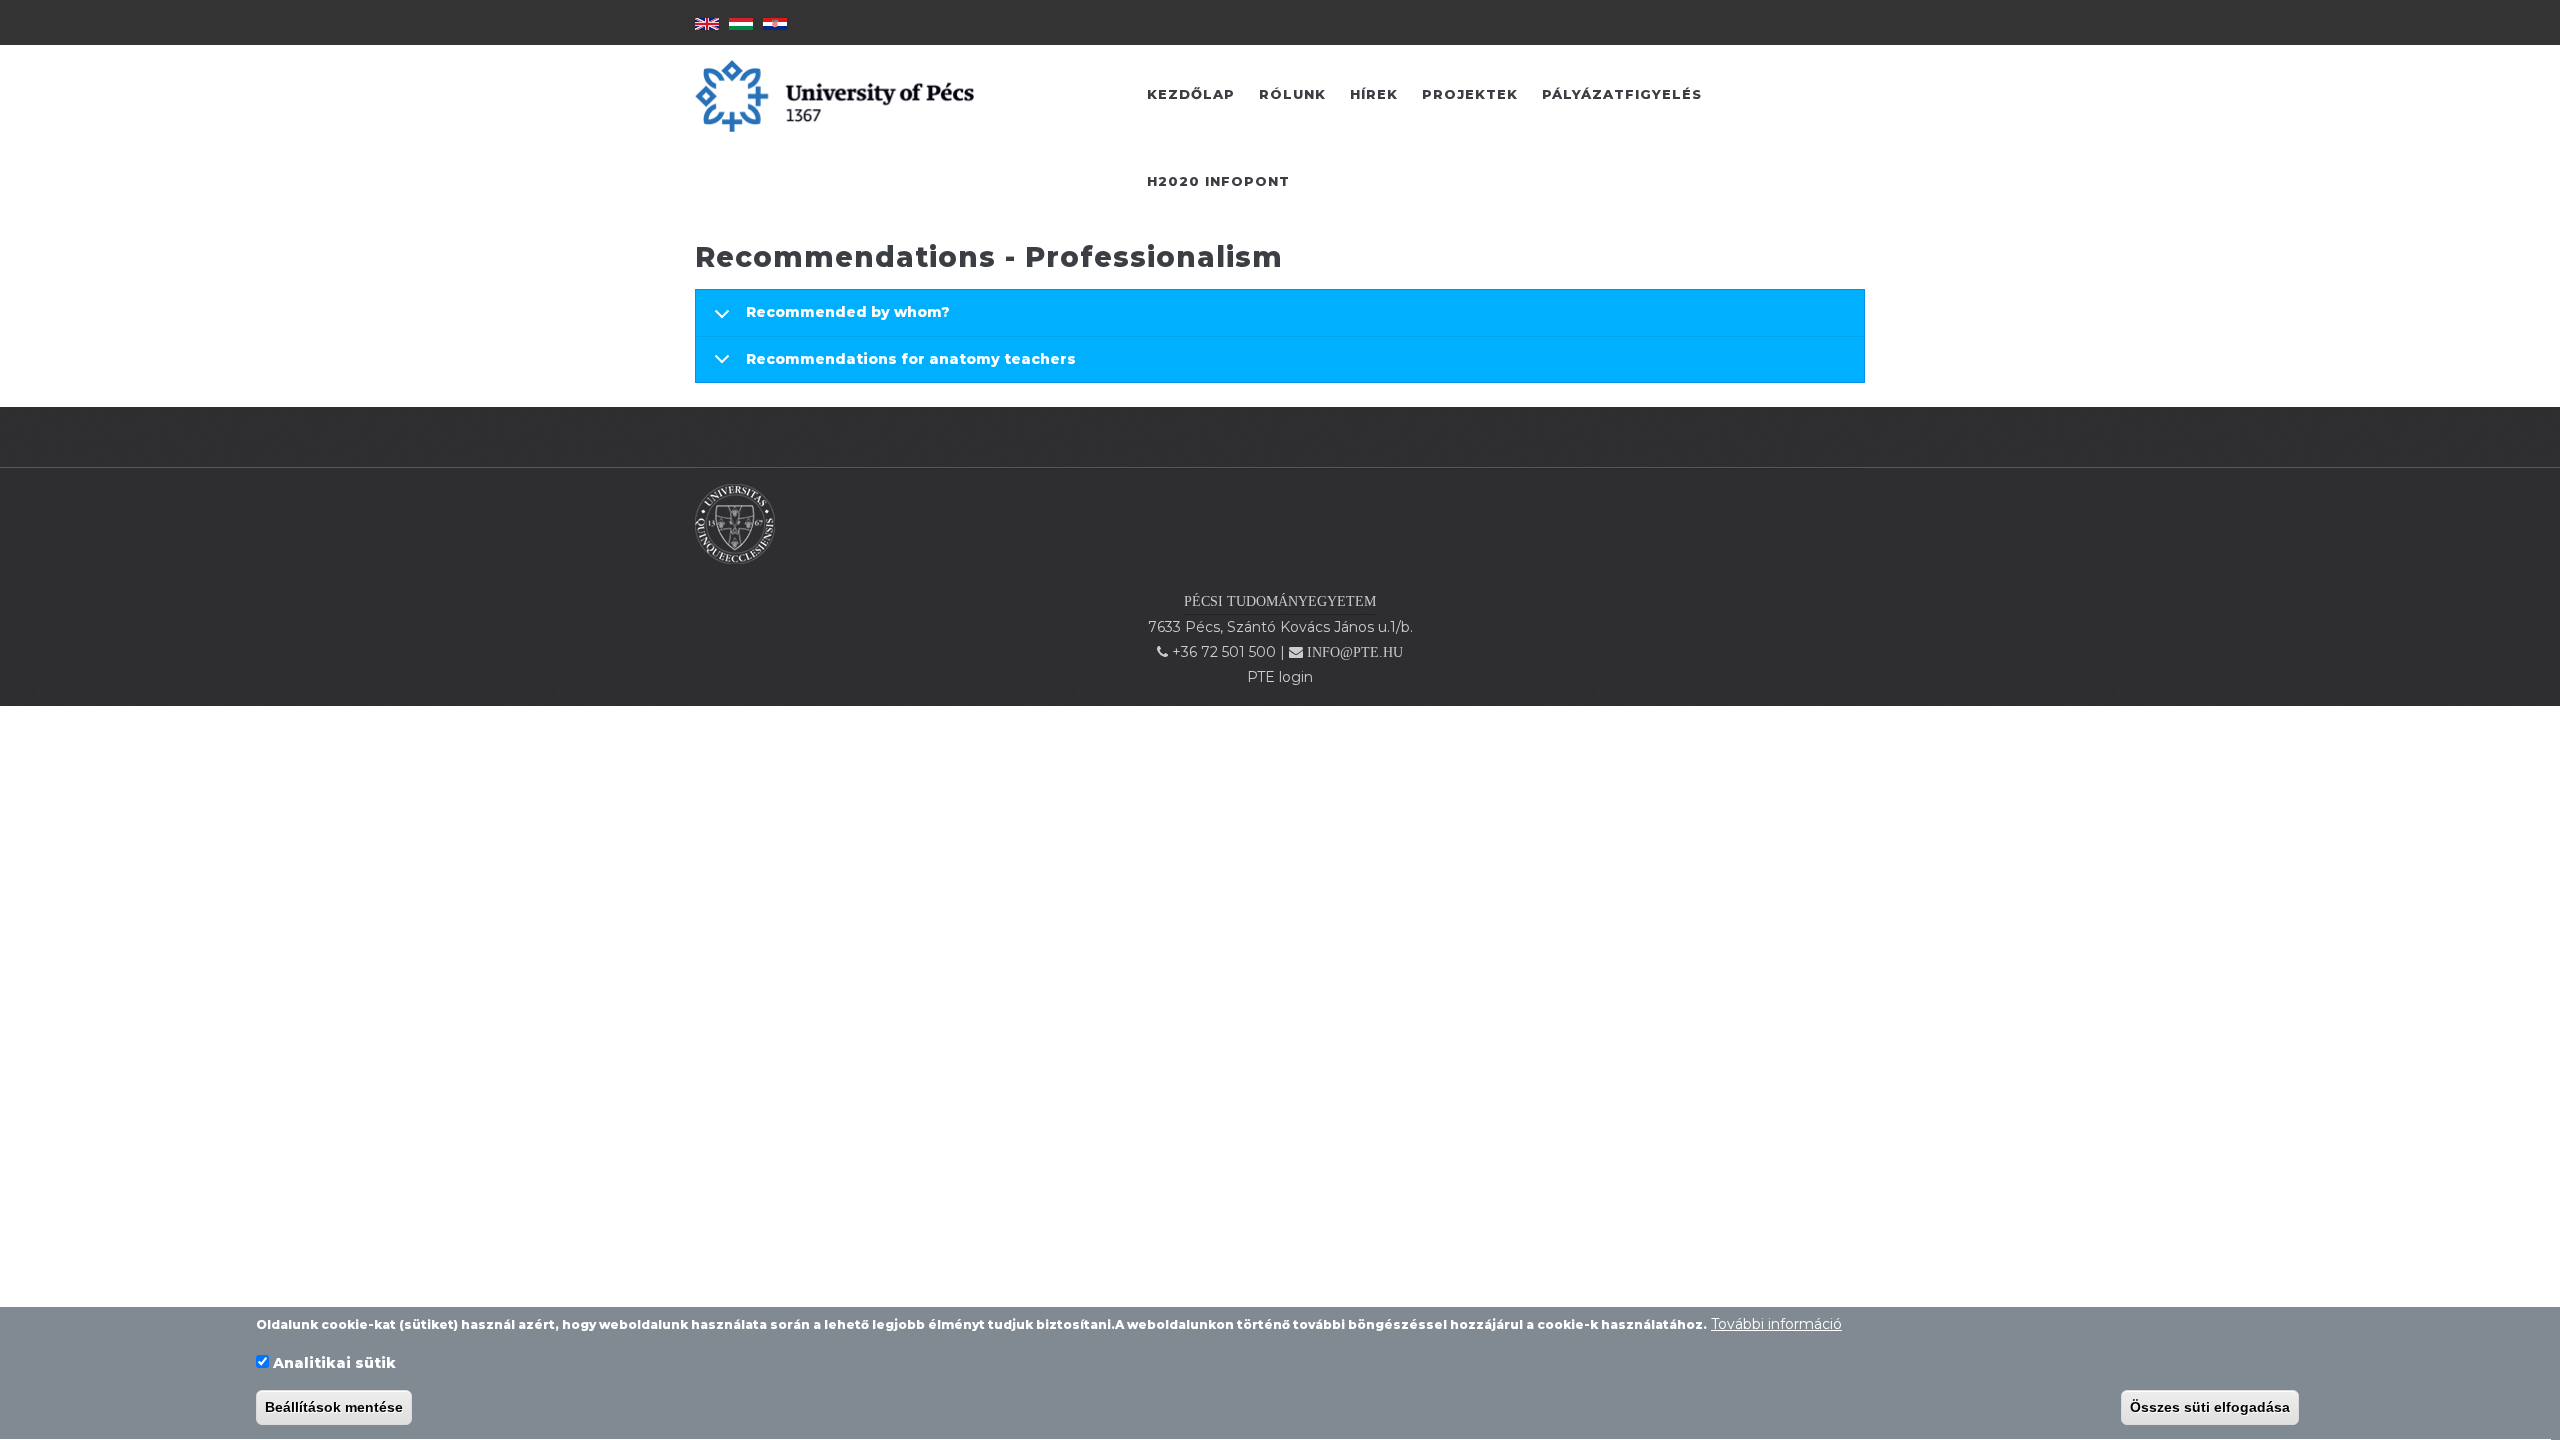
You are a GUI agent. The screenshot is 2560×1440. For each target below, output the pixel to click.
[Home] (735, 523)
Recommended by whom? (848, 312)
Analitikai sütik (334, 1364)
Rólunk (1292, 94)
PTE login (1280, 677)
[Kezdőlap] (834, 95)
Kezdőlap (1191, 94)
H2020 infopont (1218, 181)
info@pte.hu (1355, 652)
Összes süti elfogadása (2210, 1408)
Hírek (1374, 94)
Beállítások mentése (334, 1408)
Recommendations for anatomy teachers (911, 359)
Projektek (1470, 94)
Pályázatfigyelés (1622, 94)
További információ (1776, 1324)
